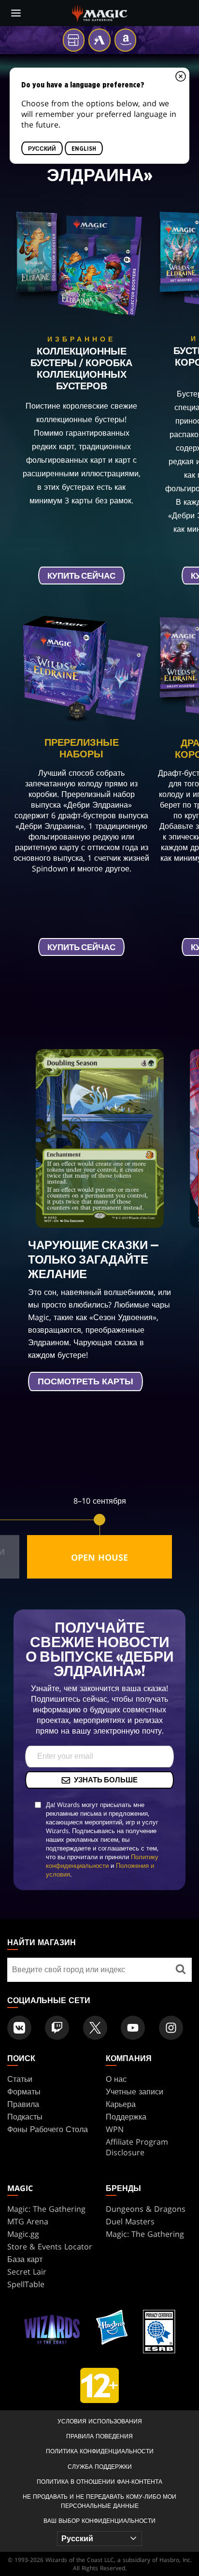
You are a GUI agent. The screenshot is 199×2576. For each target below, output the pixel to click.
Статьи (20, 2079)
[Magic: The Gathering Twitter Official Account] (95, 2028)
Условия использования (100, 2421)
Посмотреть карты (85, 1382)
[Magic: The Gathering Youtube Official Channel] (133, 2028)
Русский (42, 148)
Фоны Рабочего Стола (48, 2129)
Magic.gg (23, 2234)
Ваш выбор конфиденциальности (99, 2521)
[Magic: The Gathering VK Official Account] (19, 2028)
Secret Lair (27, 2272)
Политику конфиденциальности (102, 1861)
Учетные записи (135, 2092)
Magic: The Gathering (46, 2209)
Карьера (121, 2104)
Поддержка (126, 2117)
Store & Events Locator (50, 2247)
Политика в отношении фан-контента (99, 2482)
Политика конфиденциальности (100, 2451)
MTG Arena (28, 2221)
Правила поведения (99, 2436)
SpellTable (26, 2284)
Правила (23, 2104)
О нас (116, 2079)
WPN (115, 2129)
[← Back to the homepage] (100, 12)
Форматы (24, 2092)
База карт (25, 2259)
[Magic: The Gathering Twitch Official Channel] (57, 2028)
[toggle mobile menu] (16, 13)
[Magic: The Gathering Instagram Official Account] (171, 2028)
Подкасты (25, 2117)
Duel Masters (130, 2221)
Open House (99, 1557)
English (84, 148)
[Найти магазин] (181, 1970)
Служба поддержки (100, 2467)
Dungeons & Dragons (146, 2209)
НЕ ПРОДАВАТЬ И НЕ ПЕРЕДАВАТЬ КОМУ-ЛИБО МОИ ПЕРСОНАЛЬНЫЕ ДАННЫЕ (99, 2501)
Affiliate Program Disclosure (137, 2147)
